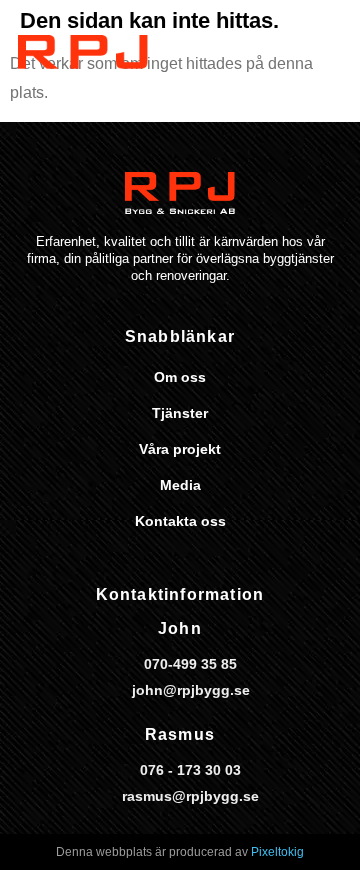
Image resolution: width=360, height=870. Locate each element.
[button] (330, 59)
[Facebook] (169, 297)
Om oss (180, 377)
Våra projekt (180, 449)
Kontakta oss (180, 521)
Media (180, 485)
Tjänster (180, 413)
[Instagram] (194, 297)
